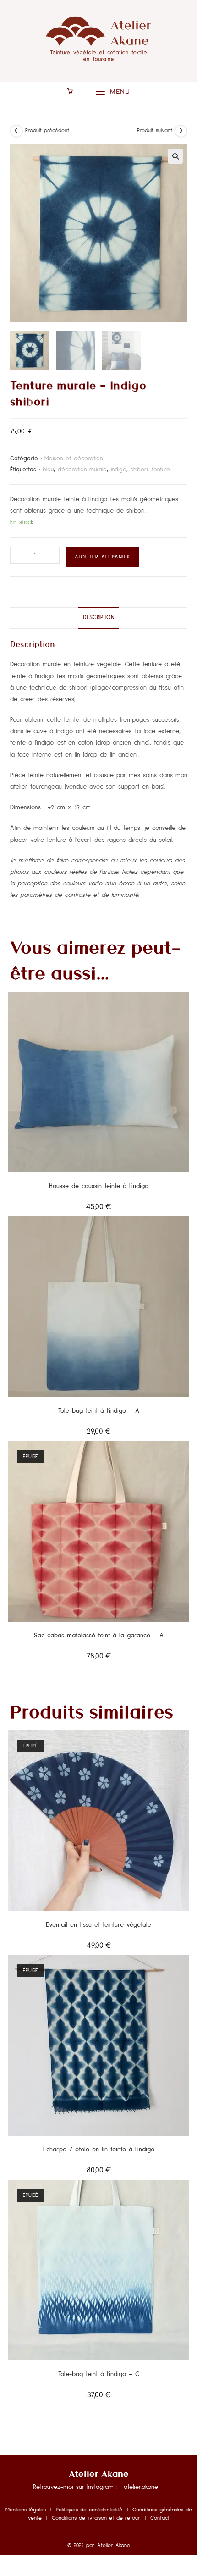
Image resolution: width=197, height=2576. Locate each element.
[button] (175, 156)
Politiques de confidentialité (89, 2510)
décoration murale (82, 470)
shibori (139, 470)
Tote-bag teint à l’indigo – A (99, 1411)
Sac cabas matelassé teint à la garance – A (99, 1636)
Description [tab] (99, 617)
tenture (161, 470)
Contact (160, 2518)
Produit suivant (155, 131)
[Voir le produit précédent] (16, 131)
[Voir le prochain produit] (181, 131)
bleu (48, 470)
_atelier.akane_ (141, 2487)
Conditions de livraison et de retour (96, 2518)
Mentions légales (28, 2510)
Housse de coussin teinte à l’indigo (99, 1186)
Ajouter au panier (102, 557)
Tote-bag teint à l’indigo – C (99, 2374)
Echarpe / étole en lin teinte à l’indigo (99, 2150)
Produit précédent (47, 131)
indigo (119, 470)
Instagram (100, 2487)
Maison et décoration (74, 459)
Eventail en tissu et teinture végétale (98, 1925)
